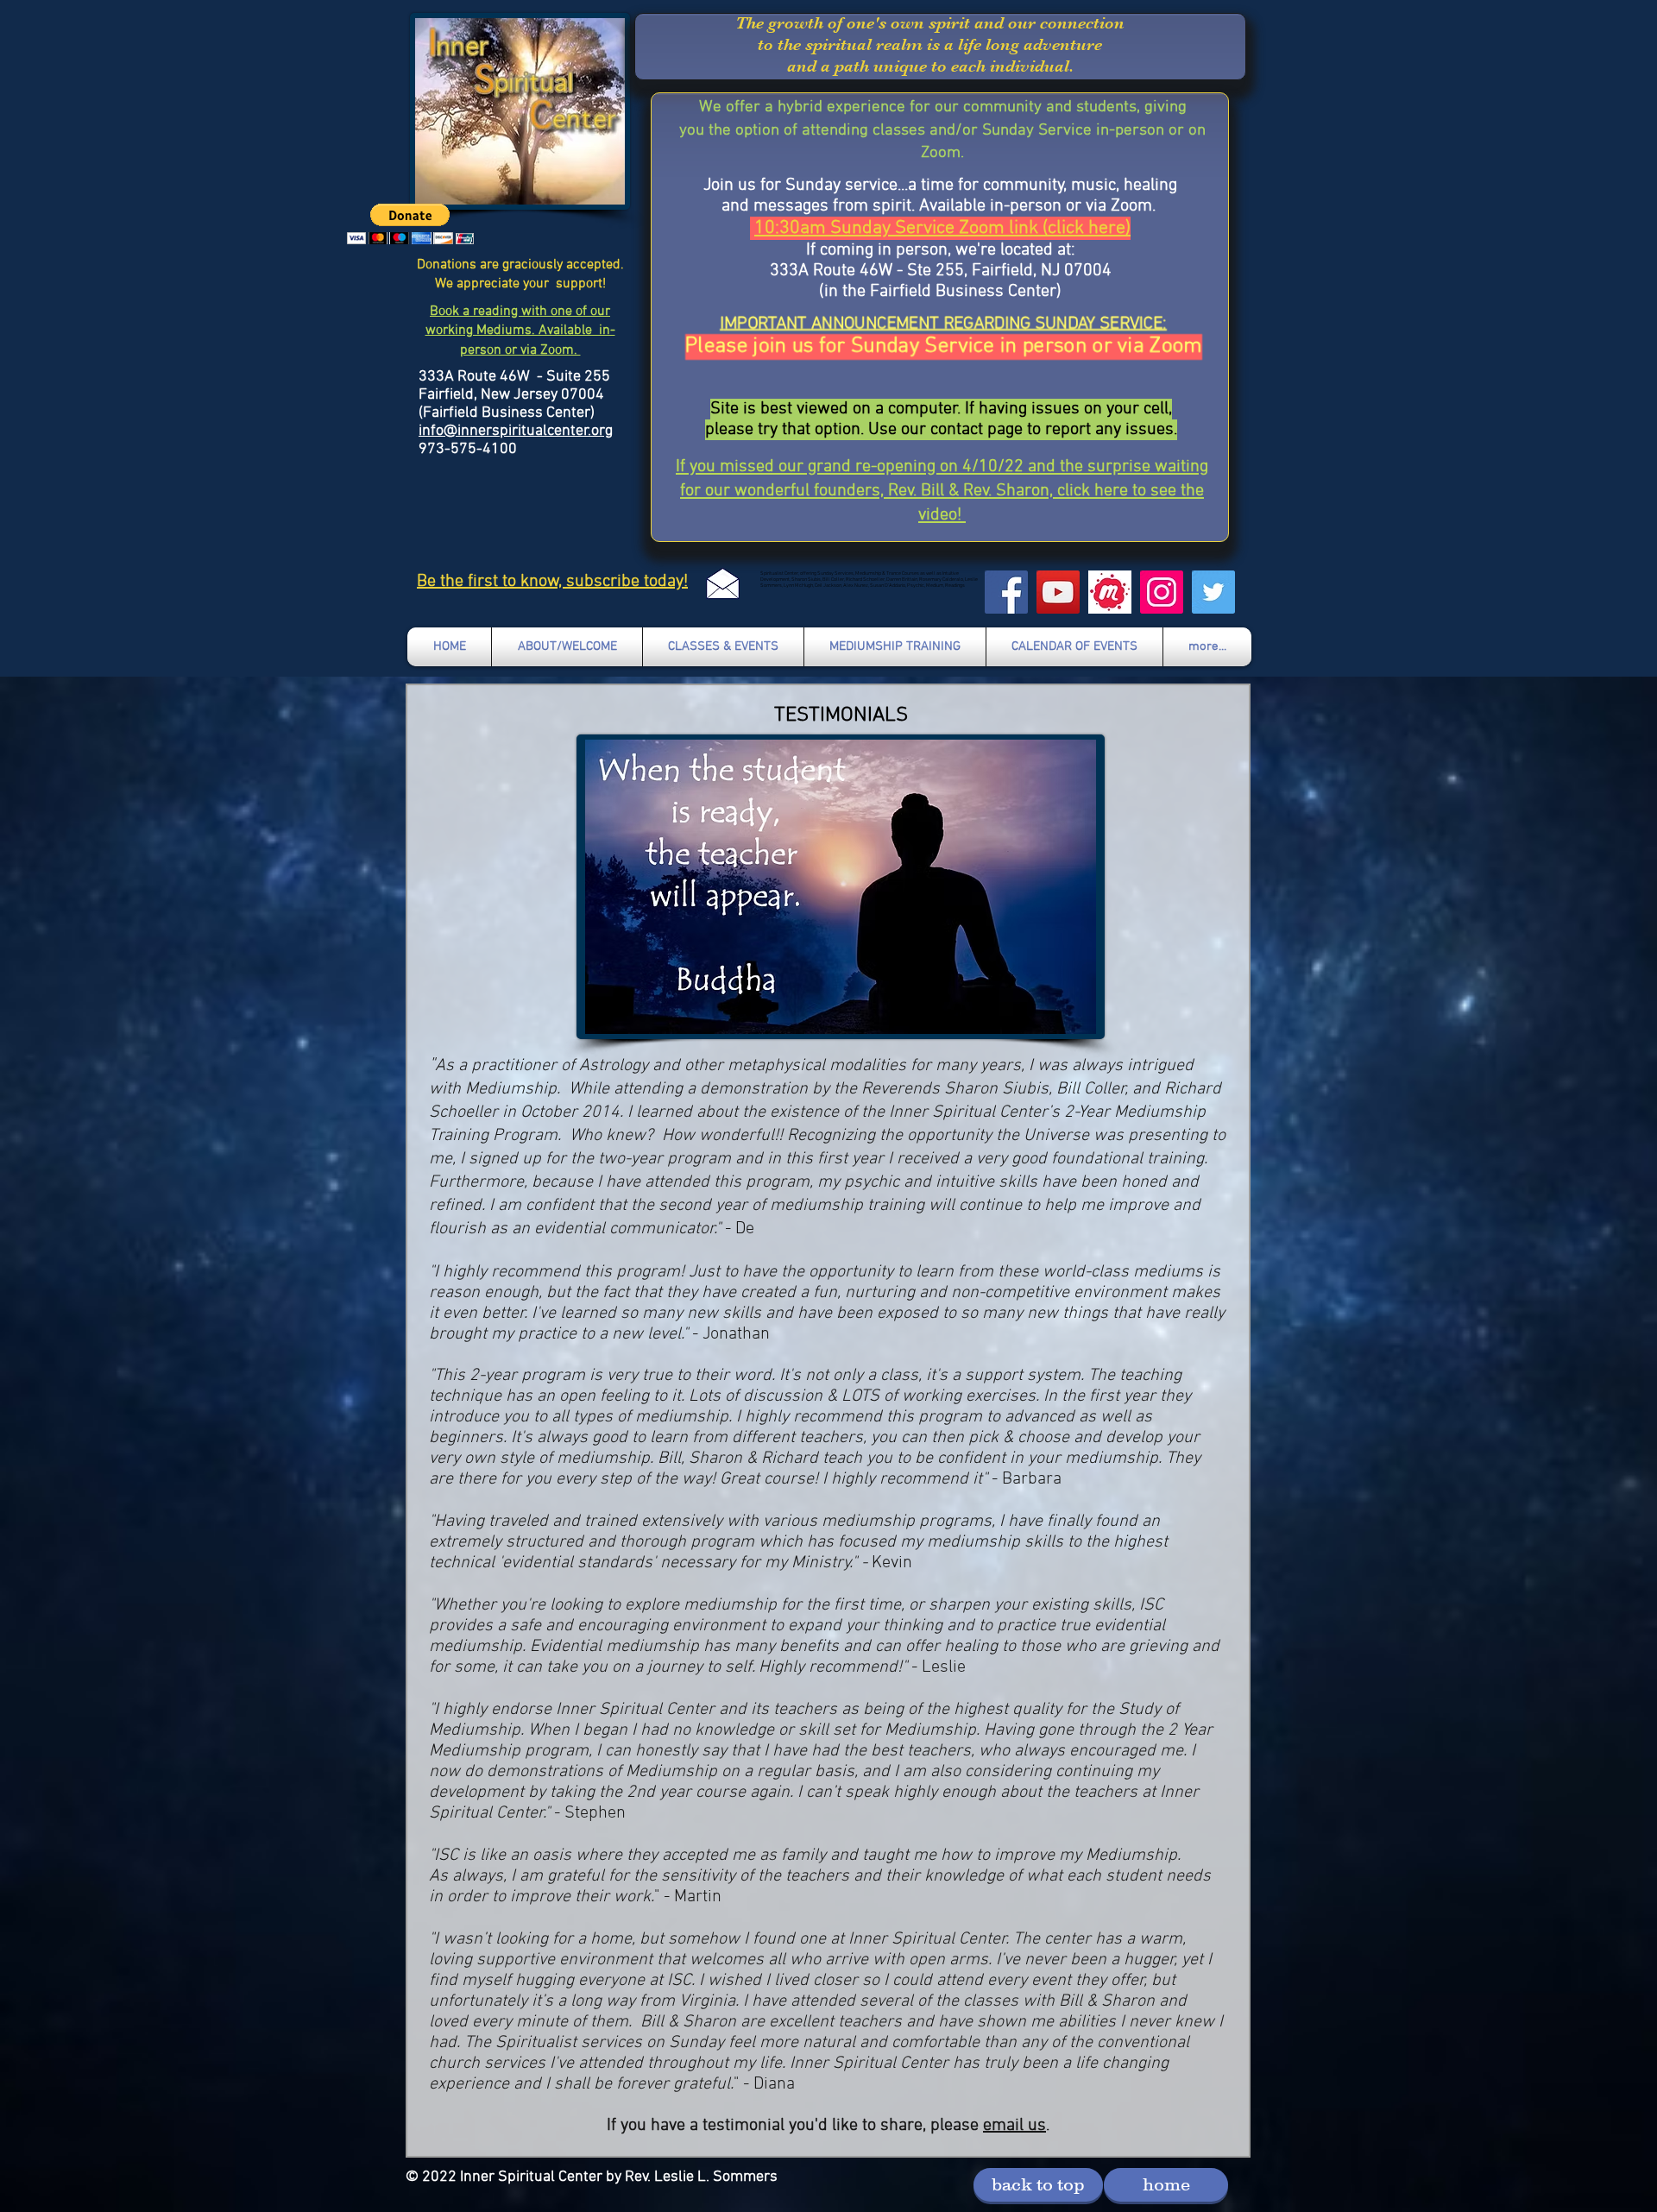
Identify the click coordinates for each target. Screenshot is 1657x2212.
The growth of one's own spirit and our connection (930, 23)
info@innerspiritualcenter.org (516, 431)
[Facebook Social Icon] (1006, 592)
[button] (410, 224)
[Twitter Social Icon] (1213, 592)
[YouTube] (1058, 592)
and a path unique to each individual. (930, 66)
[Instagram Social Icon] (1162, 592)
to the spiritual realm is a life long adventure (930, 44)
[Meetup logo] (1110, 592)
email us (1014, 2126)
